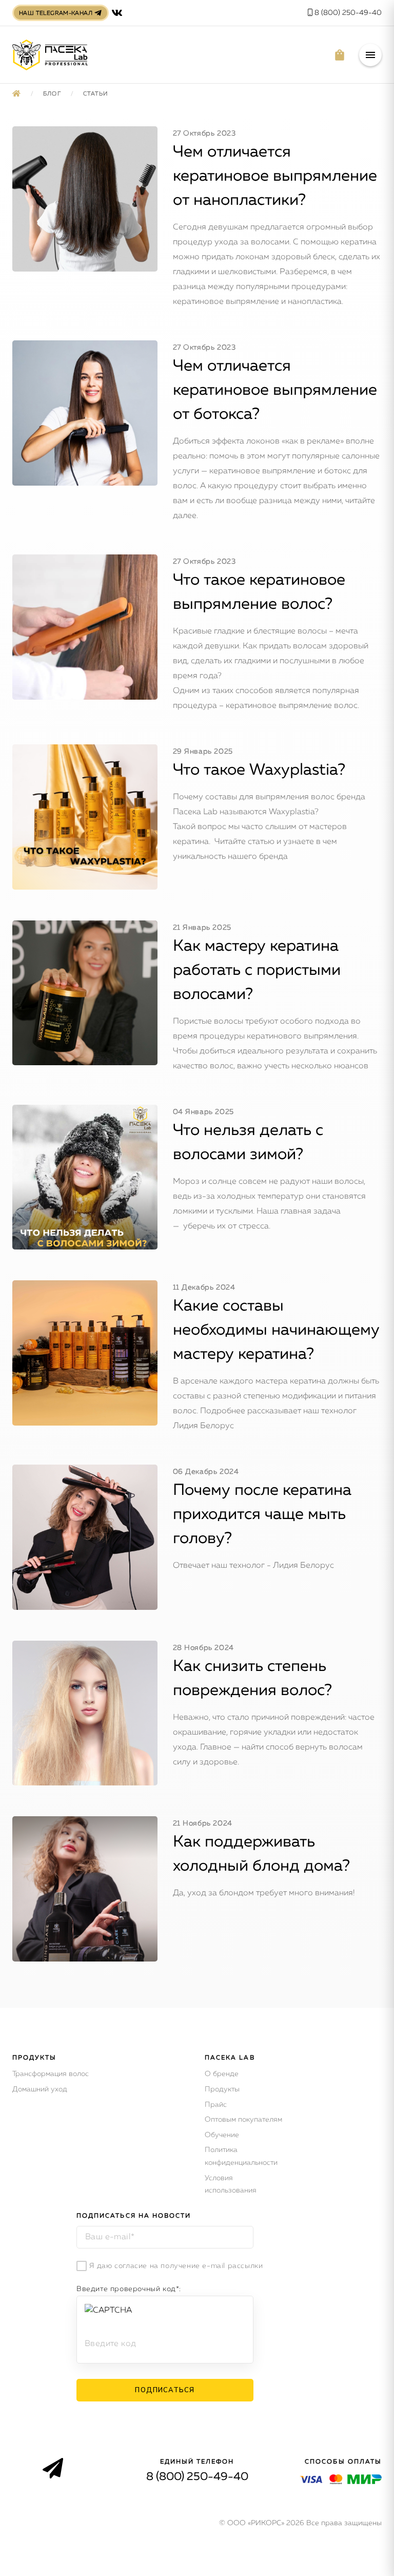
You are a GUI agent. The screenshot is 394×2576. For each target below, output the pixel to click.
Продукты (222, 2089)
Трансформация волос (51, 2074)
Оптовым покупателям (243, 2120)
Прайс (216, 2105)
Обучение (222, 2135)
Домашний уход (40, 2089)
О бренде (222, 2074)
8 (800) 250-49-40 (347, 13)
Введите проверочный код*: (129, 2289)
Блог (53, 94)
